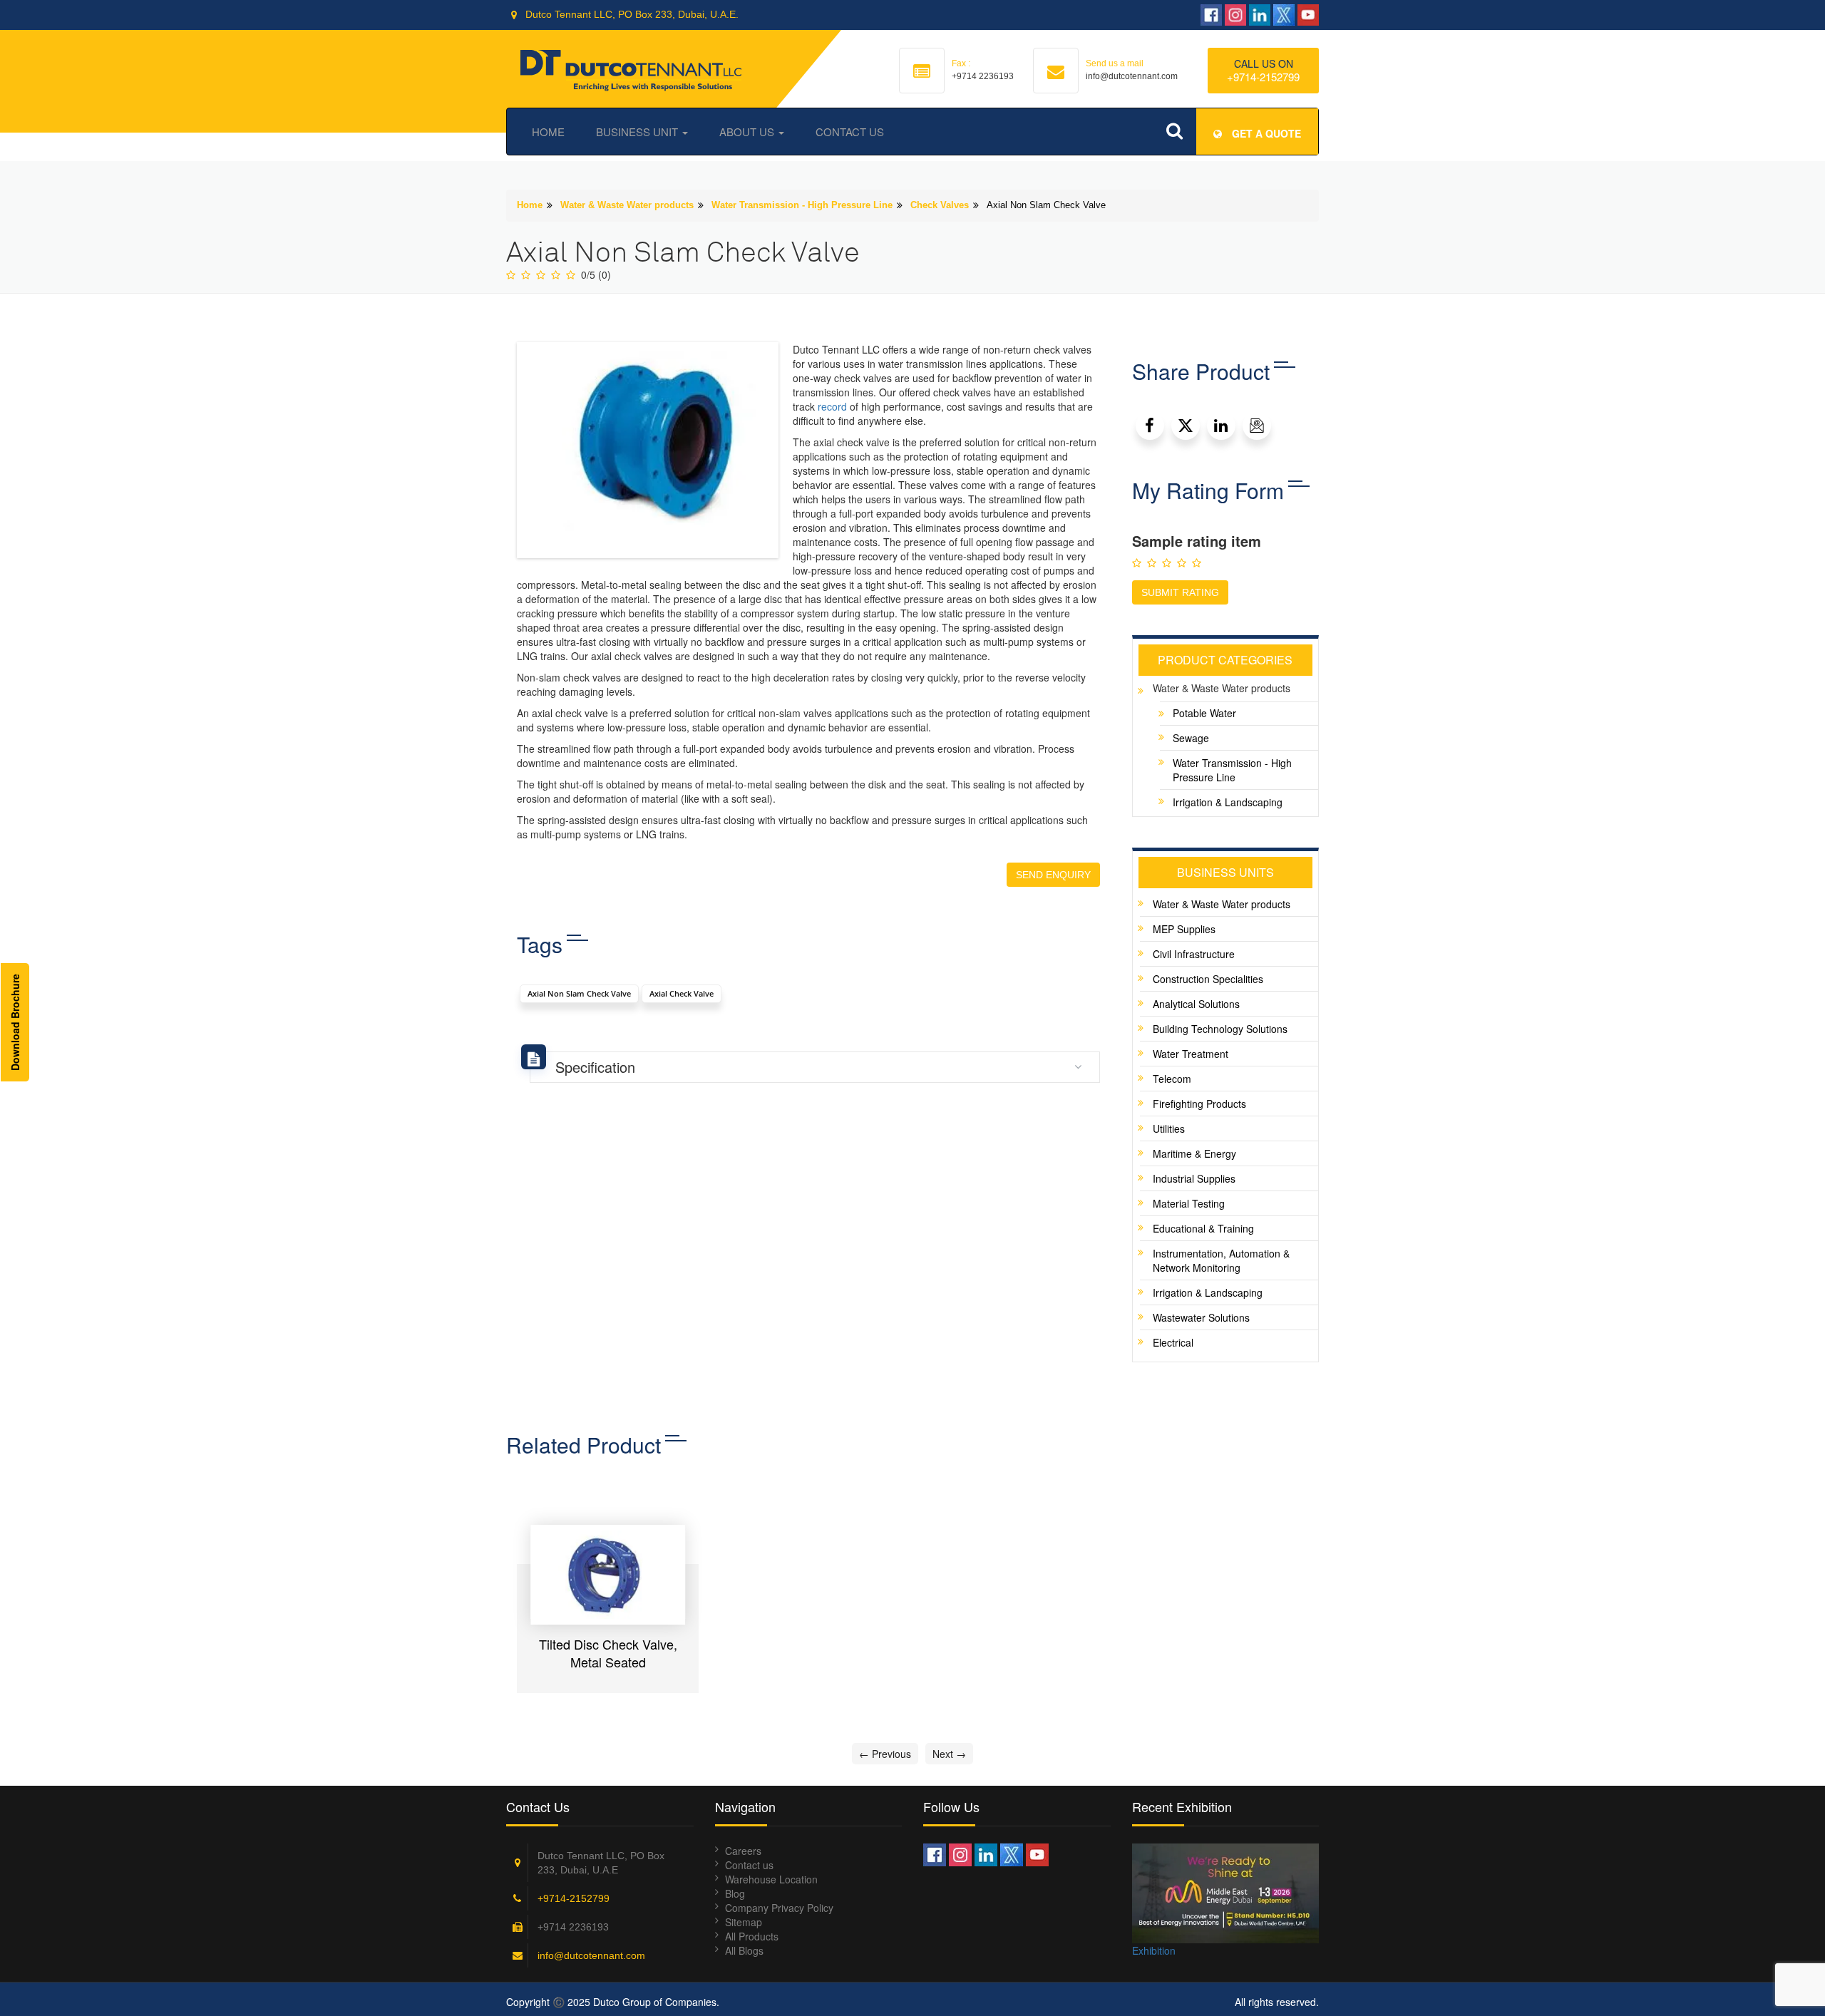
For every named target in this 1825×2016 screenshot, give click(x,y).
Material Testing (1189, 1203)
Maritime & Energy (1194, 1153)
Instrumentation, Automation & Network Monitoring (1221, 1260)
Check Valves (940, 205)
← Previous (885, 1754)
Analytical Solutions (1196, 1004)
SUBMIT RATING (1180, 592)
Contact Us (850, 132)
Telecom (1172, 1079)
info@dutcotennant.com (591, 1955)
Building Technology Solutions (1220, 1029)
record (832, 406)
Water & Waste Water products (627, 205)
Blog (735, 1893)
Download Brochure (15, 1022)
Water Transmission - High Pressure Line (802, 205)
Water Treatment (1191, 1054)
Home (548, 132)
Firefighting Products (1199, 1104)
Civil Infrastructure (1194, 954)
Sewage (1191, 738)
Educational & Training (1203, 1228)
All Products (752, 1936)
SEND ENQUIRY (1053, 875)
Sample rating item (1197, 541)
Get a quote (1265, 133)
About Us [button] (748, 132)
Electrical (1173, 1342)
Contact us (749, 1865)
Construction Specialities (1208, 979)
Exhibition (1154, 1950)
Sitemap (744, 1922)
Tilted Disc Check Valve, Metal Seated (608, 1653)
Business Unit (638, 132)
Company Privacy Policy (779, 1908)
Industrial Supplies (1194, 1178)
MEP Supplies (1184, 929)
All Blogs (744, 1950)
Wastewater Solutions (1201, 1317)
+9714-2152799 (1263, 77)
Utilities (1169, 1128)
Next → (949, 1754)
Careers (743, 1851)
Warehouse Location (771, 1879)
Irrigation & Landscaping (1228, 802)
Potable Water (1204, 713)
